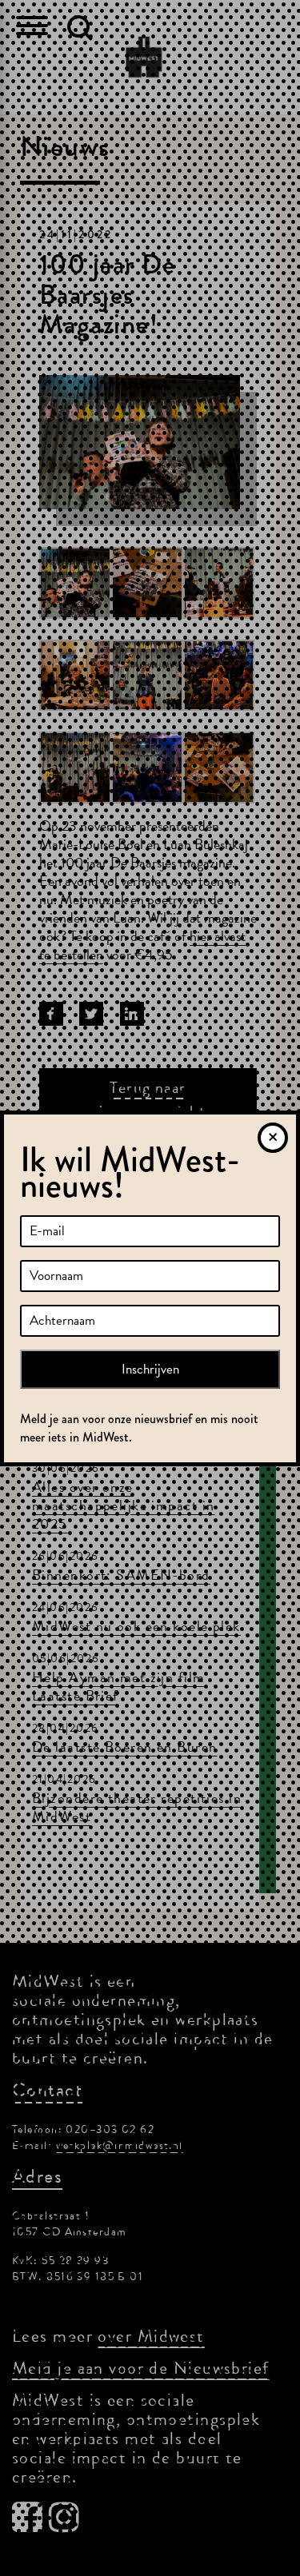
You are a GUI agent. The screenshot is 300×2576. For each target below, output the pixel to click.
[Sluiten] (273, 1138)
